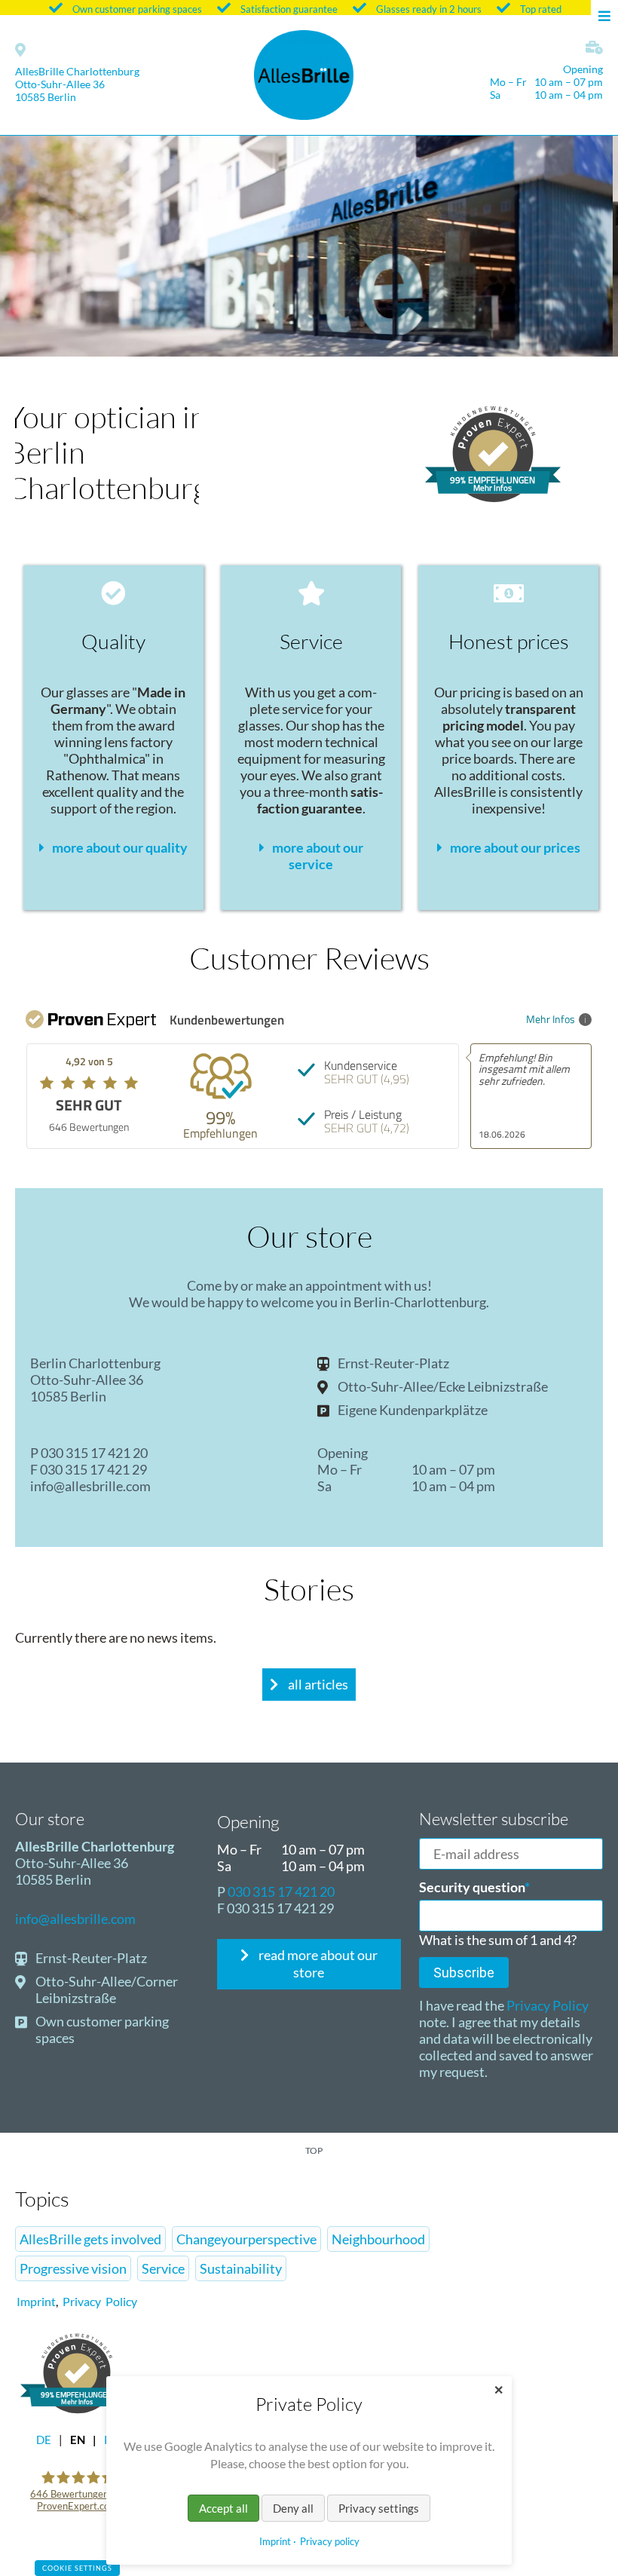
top (314, 2150)
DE (44, 2440)
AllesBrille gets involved (90, 2239)
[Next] (579, 245)
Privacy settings (379, 2508)
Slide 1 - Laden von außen (309, 345)
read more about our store (317, 1963)
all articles (317, 1684)
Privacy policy (330, 2541)
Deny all (293, 2508)
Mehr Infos (551, 1019)
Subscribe (464, 1973)
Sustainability (241, 2268)
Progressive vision (73, 2268)
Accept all (223, 2508)
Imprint (36, 2301)
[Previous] (39, 245)
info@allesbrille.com (90, 1486)
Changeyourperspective (246, 2239)
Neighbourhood (378, 2239)
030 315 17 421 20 (94, 1453)
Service (163, 2268)
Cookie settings (77, 2568)
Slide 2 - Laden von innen (321, 345)
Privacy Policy (546, 2005)
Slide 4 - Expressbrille (297, 345)
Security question (474, 1887)
